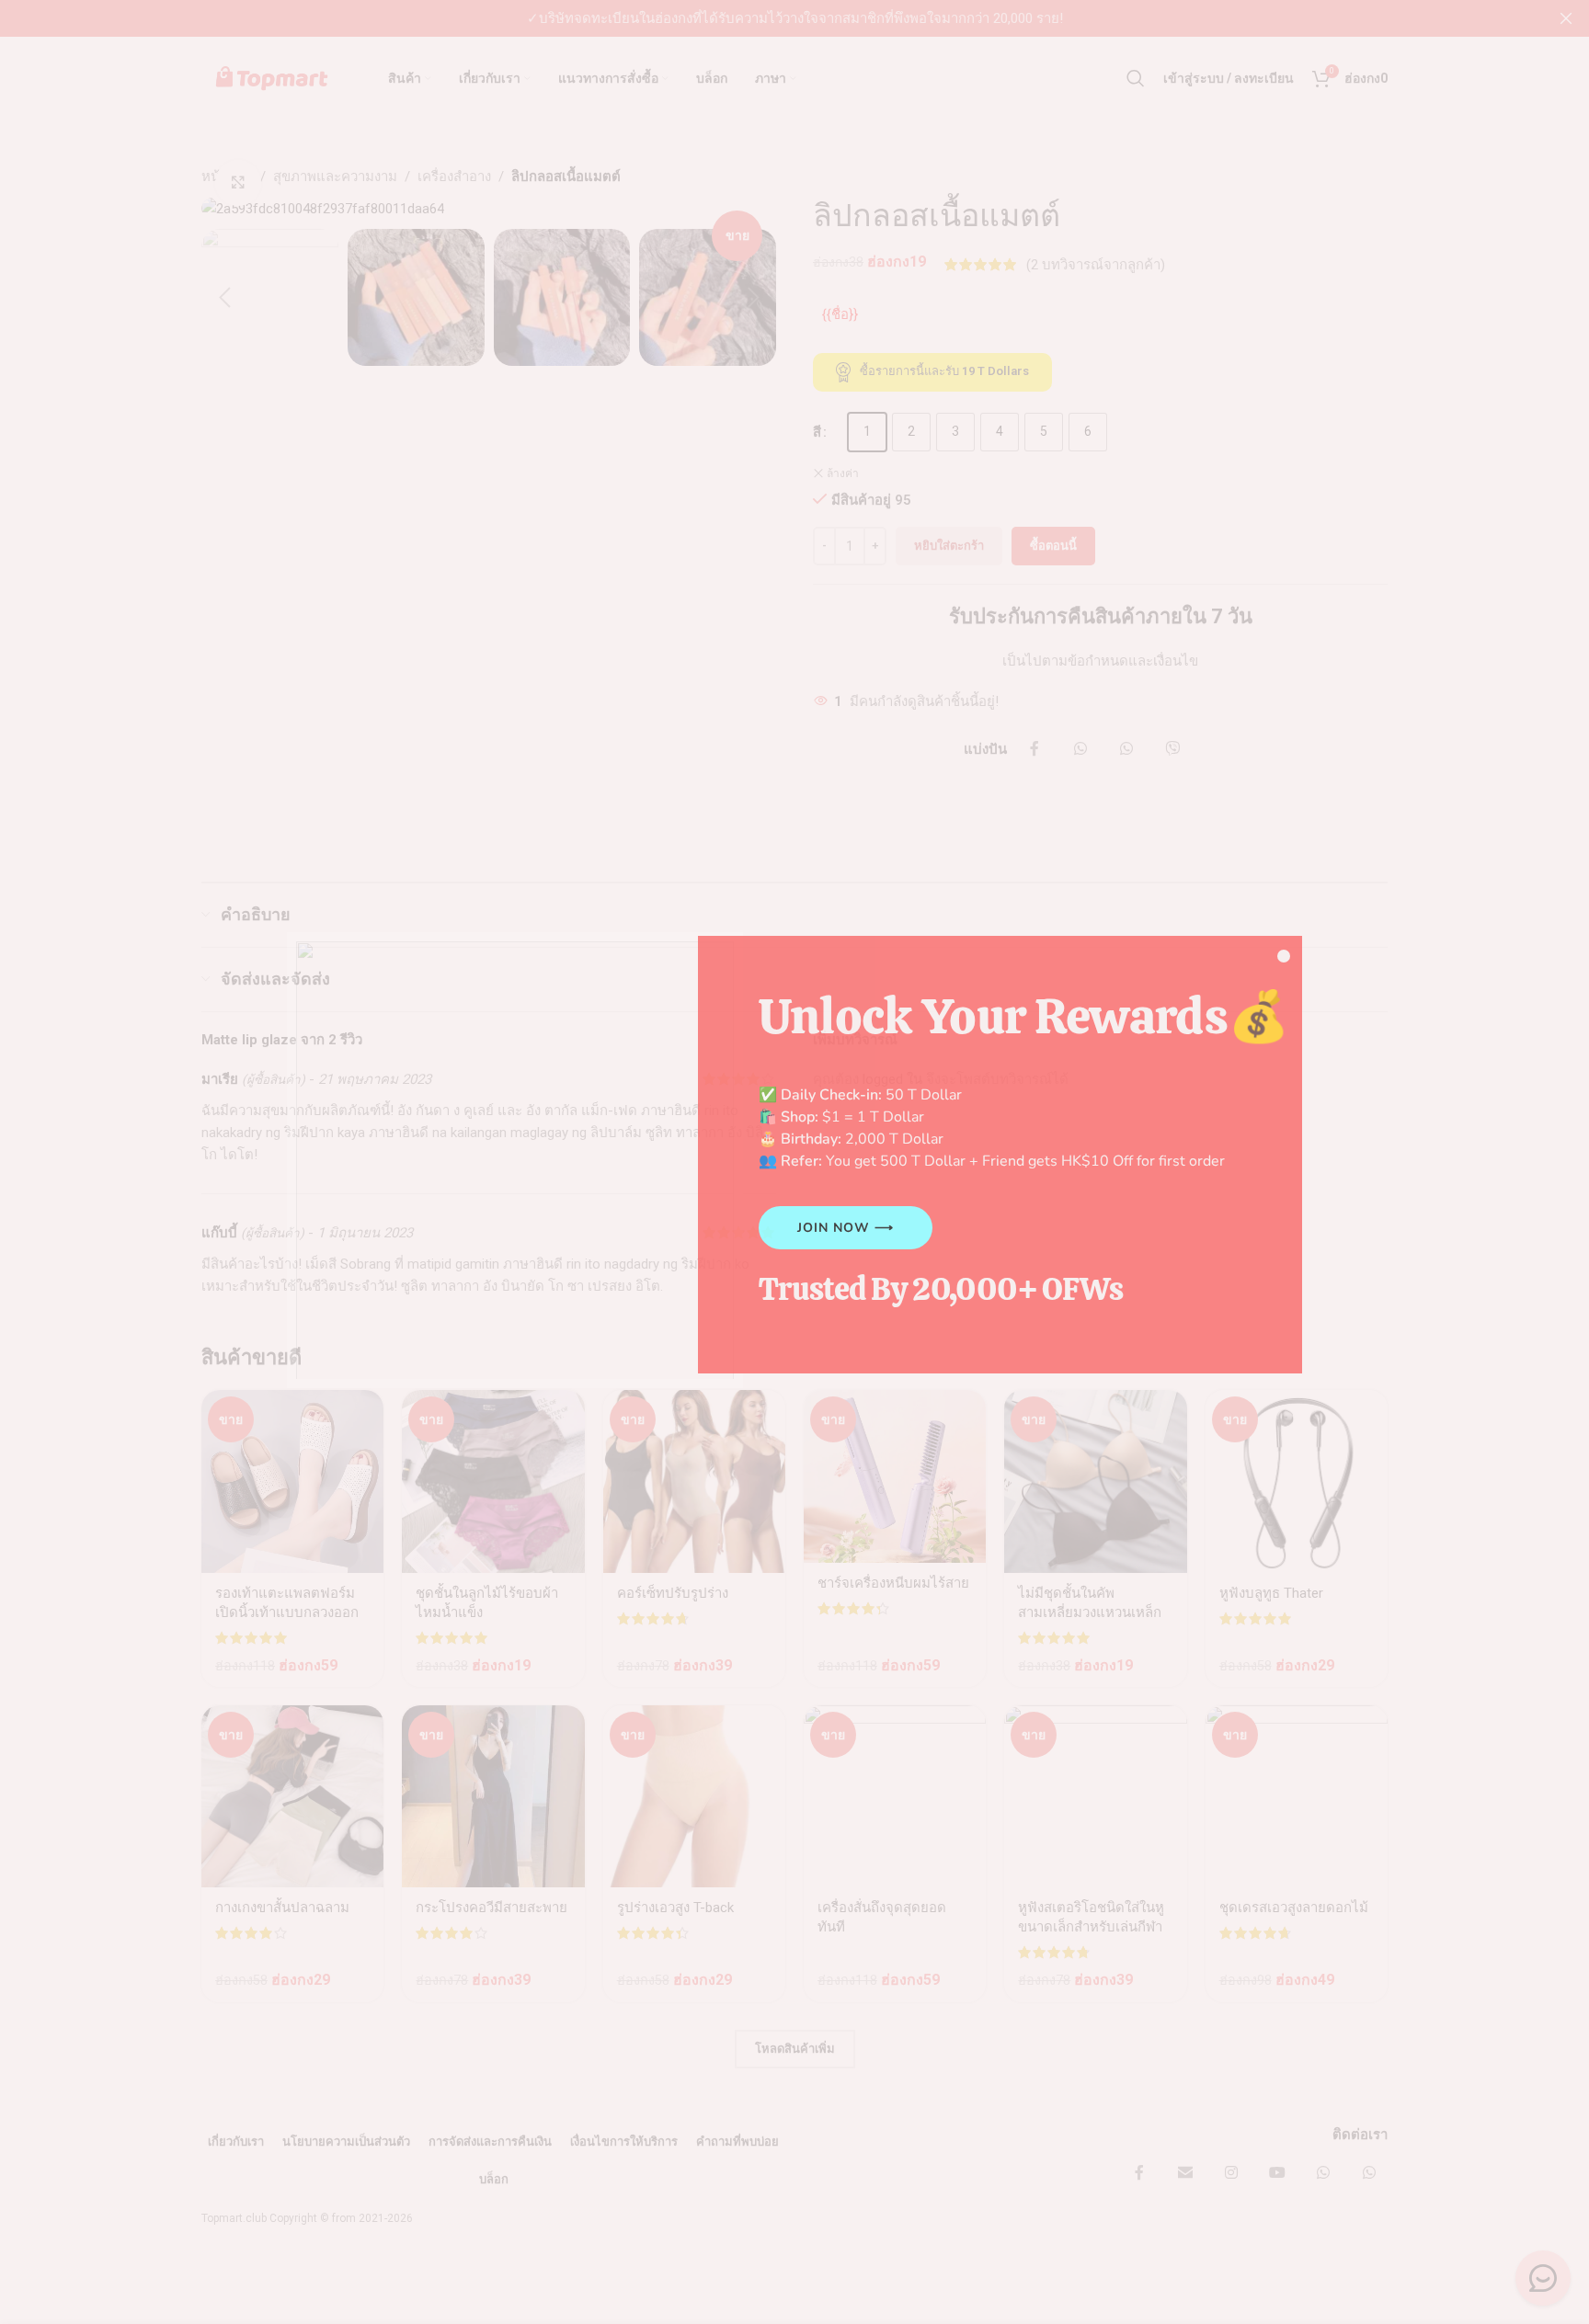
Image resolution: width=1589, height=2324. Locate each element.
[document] (794, 1162)
